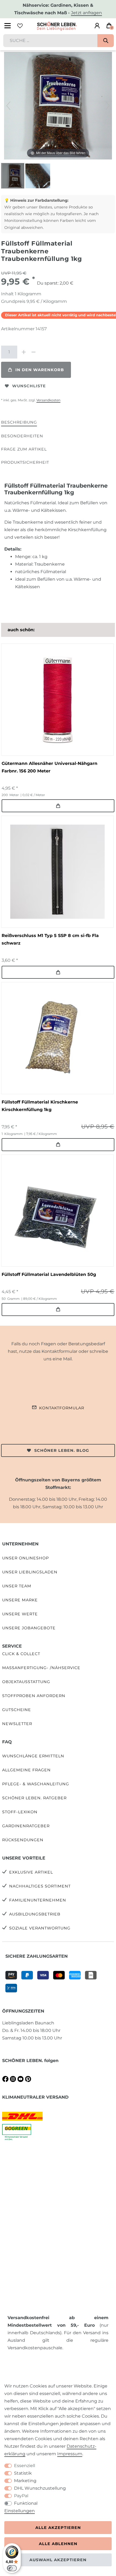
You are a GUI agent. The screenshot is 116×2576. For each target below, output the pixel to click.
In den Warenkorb (40, 370)
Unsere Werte (20, 1614)
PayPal (21, 2496)
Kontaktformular (62, 1408)
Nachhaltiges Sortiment (40, 1886)
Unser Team (17, 1586)
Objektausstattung (26, 1682)
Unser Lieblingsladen (30, 1572)
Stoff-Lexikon (20, 1812)
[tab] (19, 423)
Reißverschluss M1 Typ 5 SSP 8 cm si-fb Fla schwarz (50, 939)
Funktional (26, 2503)
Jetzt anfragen (86, 13)
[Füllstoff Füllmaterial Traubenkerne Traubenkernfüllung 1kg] (15, 176)
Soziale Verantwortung (40, 1928)
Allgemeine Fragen (26, 1770)
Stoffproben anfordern (34, 1696)
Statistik (23, 2473)
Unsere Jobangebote (29, 1628)
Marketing (25, 2481)
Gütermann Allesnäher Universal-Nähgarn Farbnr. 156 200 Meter (50, 767)
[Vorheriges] (8, 106)
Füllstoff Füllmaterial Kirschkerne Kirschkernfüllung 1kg (40, 1106)
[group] (57, 700)
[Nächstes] (108, 106)
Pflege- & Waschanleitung (36, 1784)
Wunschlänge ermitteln (33, 1756)
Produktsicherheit (25, 462)
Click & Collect (21, 1654)
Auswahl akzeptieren (58, 2560)
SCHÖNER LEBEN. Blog (62, 1450)
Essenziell (25, 2466)
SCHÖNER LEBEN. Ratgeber (34, 1798)
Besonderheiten (22, 436)
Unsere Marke (20, 1600)
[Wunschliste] (20, 26)
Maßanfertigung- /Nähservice (41, 1668)
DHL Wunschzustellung (40, 2488)
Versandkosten (48, 400)
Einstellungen (20, 2511)
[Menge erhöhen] (24, 352)
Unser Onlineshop (25, 1558)
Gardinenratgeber (26, 1826)
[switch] (12, 2568)
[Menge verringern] (33, 352)
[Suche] (106, 41)
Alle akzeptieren (58, 2528)
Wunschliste (29, 386)
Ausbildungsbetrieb (35, 1914)
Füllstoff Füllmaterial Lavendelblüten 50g (49, 1274)
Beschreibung (19, 422)
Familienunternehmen (38, 1900)
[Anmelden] (97, 26)
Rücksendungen (23, 1840)
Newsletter (17, 1724)
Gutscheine (17, 1710)
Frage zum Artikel (24, 449)
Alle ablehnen (58, 2544)
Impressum (70, 2454)
